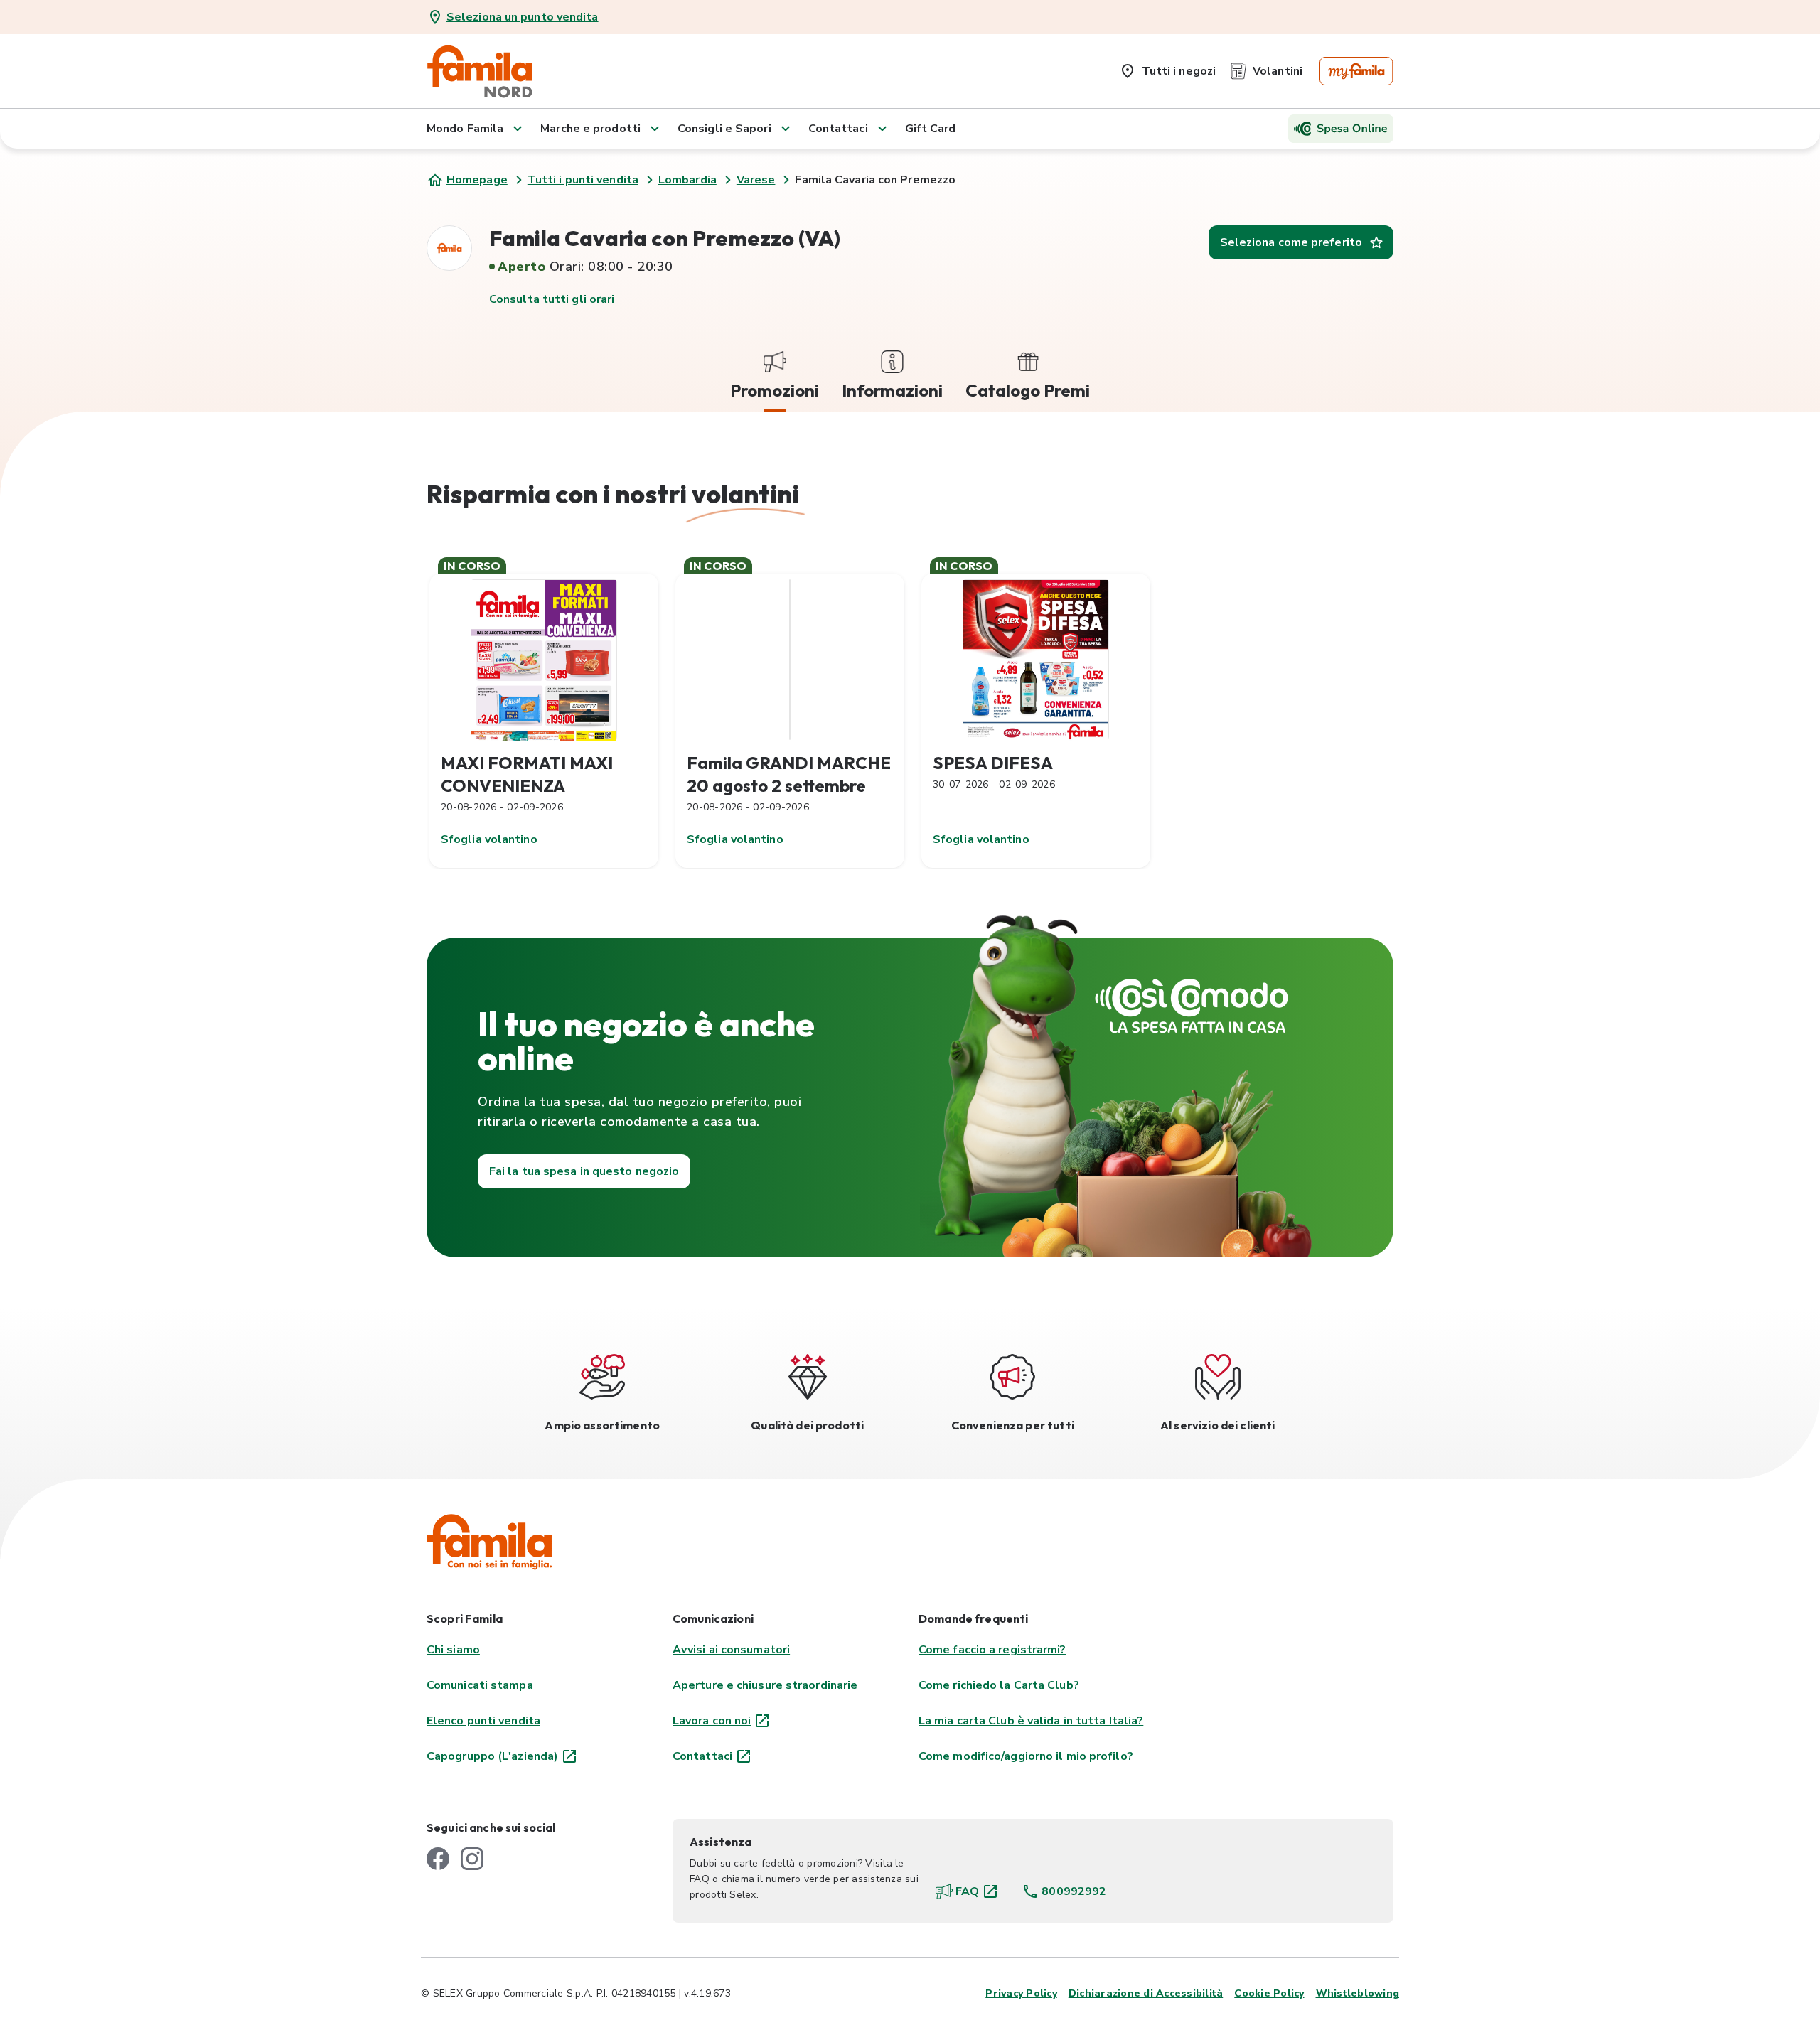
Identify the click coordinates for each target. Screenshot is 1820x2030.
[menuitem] (1167, 68)
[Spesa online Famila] (1341, 129)
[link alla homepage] (480, 71)
